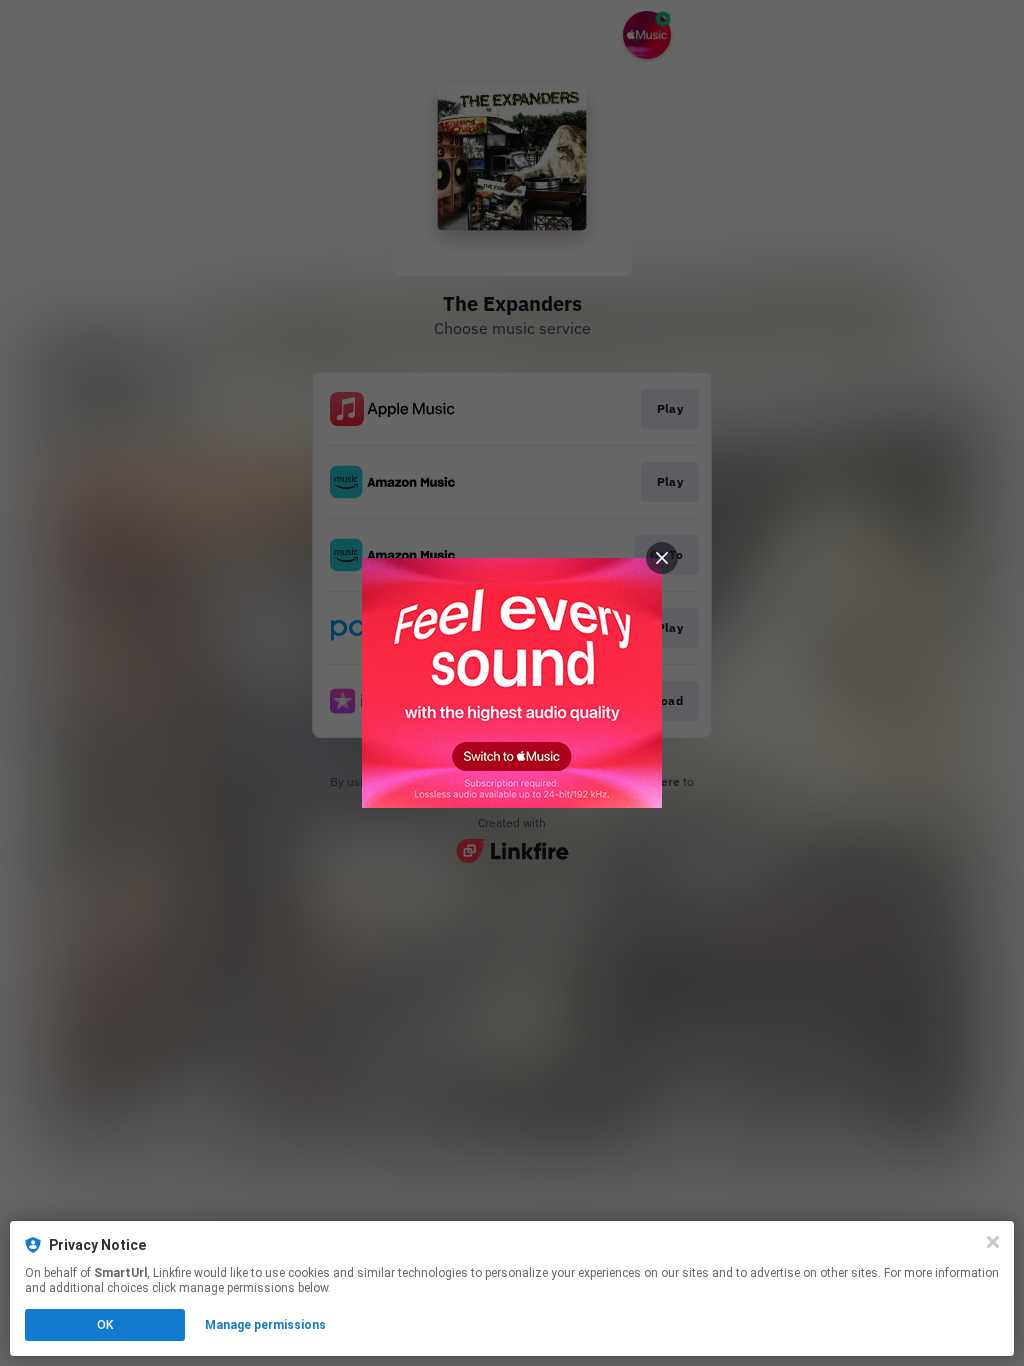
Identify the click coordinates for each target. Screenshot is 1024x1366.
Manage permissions (265, 1325)
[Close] (993, 1242)
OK (105, 1325)
